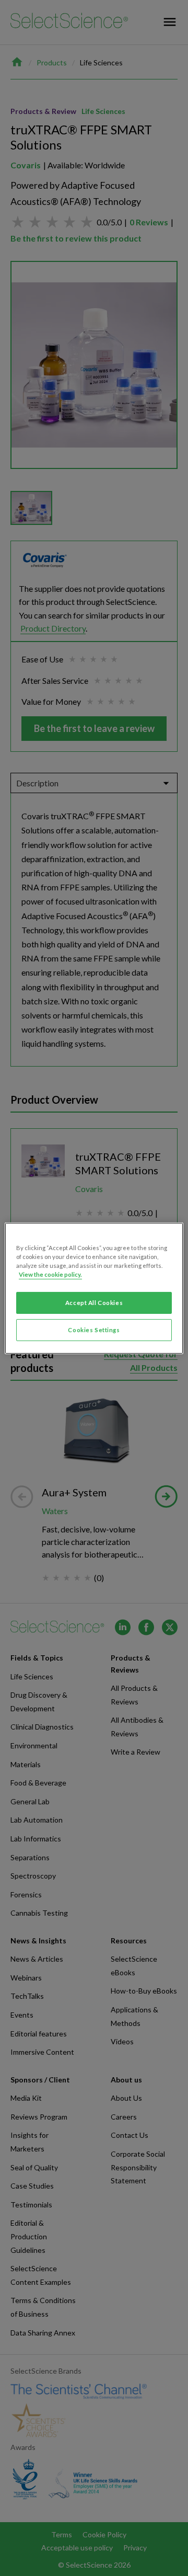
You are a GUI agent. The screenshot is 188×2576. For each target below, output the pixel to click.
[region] (94, 1288)
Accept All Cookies (94, 1303)
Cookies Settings (94, 1330)
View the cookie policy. (50, 1274)
